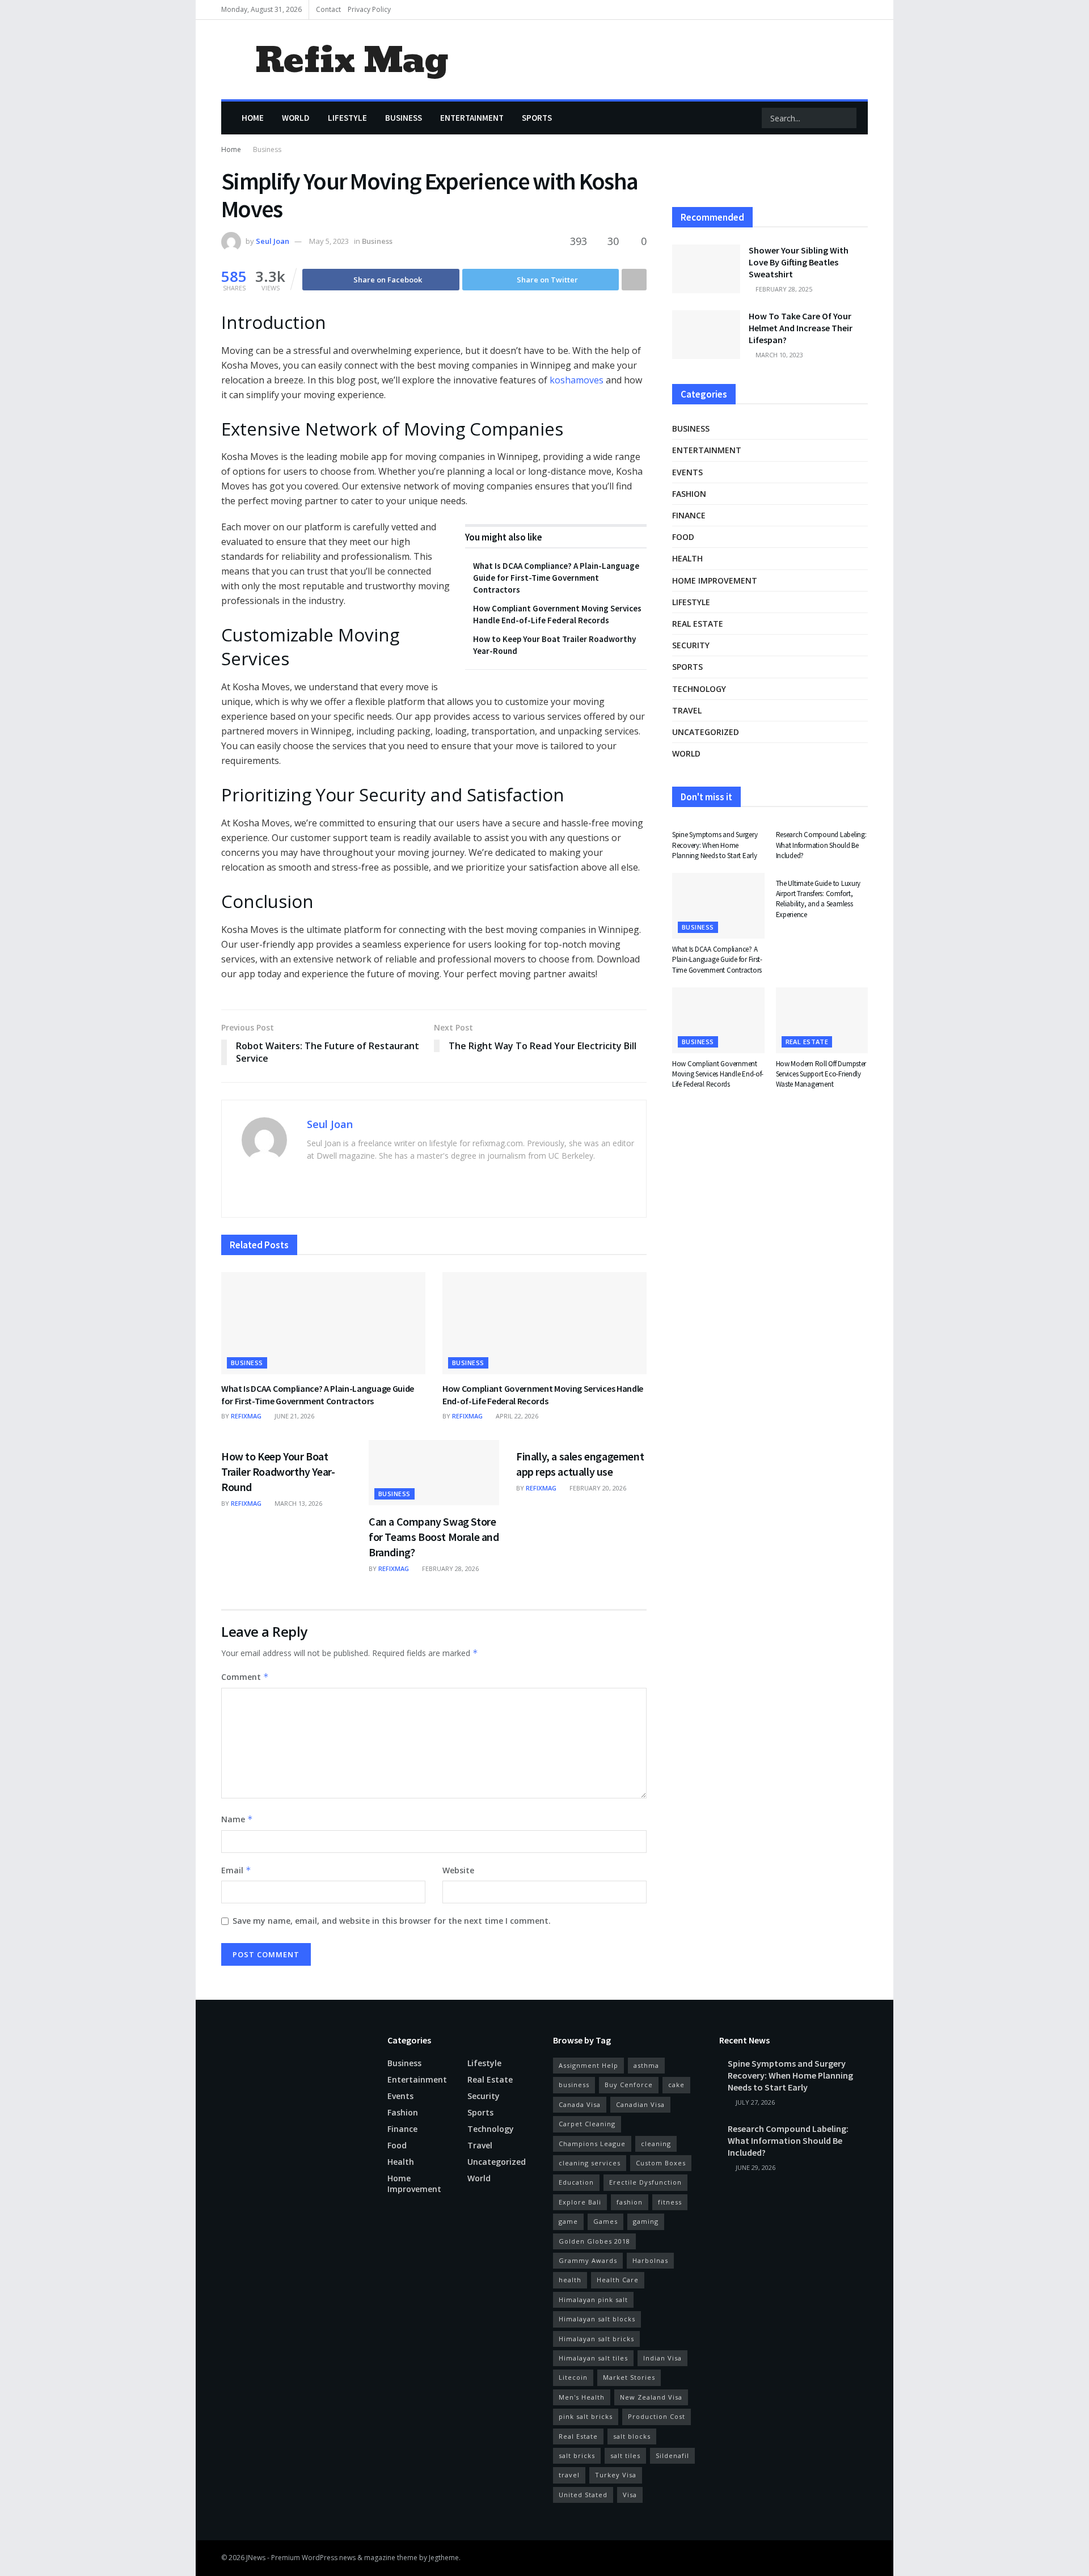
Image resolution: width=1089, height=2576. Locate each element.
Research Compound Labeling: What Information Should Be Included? (821, 845)
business (574, 2085)
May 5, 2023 (329, 241)
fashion (630, 2202)
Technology (699, 689)
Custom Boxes (661, 2163)
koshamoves (577, 380)
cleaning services (590, 2163)
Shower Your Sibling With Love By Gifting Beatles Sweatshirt (799, 262)
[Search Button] (847, 118)
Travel (687, 710)
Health (687, 558)
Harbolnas (650, 2260)
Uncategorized (706, 732)
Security (691, 645)
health (570, 2280)
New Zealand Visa (651, 2397)
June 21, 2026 (294, 1416)
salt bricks (577, 2455)
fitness (670, 2202)
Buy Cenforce (629, 2085)
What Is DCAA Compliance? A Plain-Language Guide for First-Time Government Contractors (556, 578)
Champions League (592, 2144)
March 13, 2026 (297, 1503)
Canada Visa (580, 2104)
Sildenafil (672, 2455)
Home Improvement (715, 580)
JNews (256, 2558)
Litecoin (573, 2377)
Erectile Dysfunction (645, 2182)
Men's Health (582, 2397)
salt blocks (632, 2436)
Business (404, 118)
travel (569, 2475)
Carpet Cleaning (587, 2124)
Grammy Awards (588, 2260)
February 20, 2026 (597, 1488)
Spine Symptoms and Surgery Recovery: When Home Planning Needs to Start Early (715, 845)
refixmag (246, 1416)
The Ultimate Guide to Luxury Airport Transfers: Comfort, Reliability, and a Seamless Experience (818, 899)
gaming (646, 2221)
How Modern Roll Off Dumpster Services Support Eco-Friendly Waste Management (821, 1074)
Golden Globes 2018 (594, 2241)
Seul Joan (273, 241)
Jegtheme (444, 2558)
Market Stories (629, 2377)
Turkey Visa (616, 2475)
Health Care (618, 2280)
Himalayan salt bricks (596, 2339)
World (296, 118)
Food (683, 537)
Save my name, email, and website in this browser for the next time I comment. (392, 1921)
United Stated (583, 2495)
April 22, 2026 (516, 1416)
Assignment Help (588, 2065)
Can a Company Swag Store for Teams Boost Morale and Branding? (434, 1537)
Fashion (689, 494)
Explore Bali (580, 2202)
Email (236, 1870)
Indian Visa (662, 2358)
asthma (646, 2065)
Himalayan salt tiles (593, 2358)
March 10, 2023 (778, 355)
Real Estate (578, 2436)
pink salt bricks (586, 2416)
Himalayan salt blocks (597, 2319)
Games (605, 2221)
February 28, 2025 (783, 289)
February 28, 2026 (449, 1568)
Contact (328, 9)
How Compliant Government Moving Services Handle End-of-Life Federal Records (543, 1395)
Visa (630, 2495)
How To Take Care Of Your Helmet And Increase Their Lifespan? (801, 328)
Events (687, 472)
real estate (698, 624)
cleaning (656, 2144)
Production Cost (657, 2416)
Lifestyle (347, 118)
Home (253, 118)
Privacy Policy (369, 9)
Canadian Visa (640, 2104)
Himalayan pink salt (593, 2300)
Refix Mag (351, 60)
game (568, 2221)
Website (458, 1870)
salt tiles (625, 2455)
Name (237, 1819)
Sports (537, 118)
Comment (245, 1677)
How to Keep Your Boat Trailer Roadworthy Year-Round (278, 1471)
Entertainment (472, 118)
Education (576, 2182)
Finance (689, 515)
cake (676, 2085)
